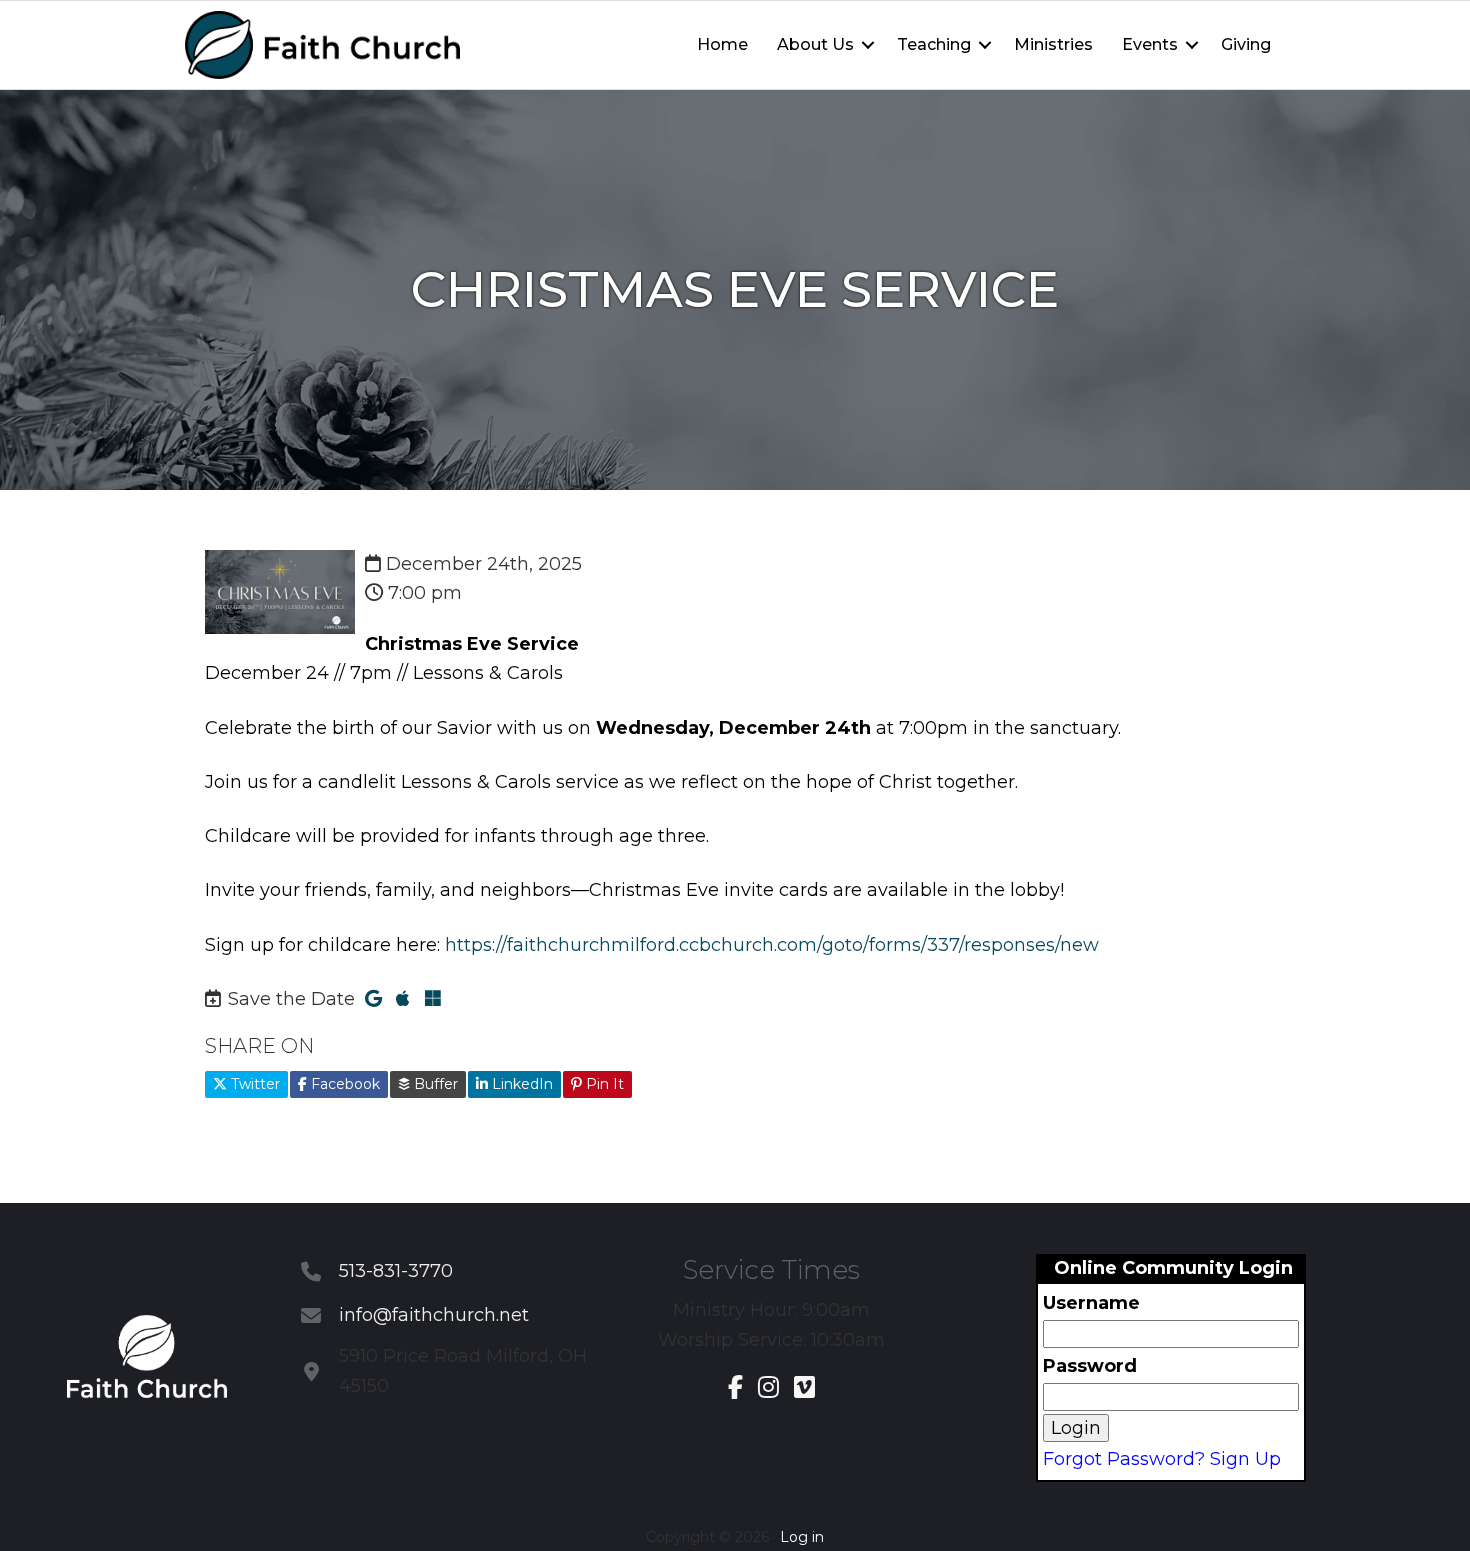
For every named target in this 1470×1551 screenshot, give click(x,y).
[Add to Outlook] (433, 999)
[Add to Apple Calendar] (403, 999)
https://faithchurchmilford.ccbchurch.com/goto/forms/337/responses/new (772, 945)
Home (722, 44)
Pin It (603, 1084)
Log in (802, 1537)
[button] (868, 45)
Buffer (434, 1084)
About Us (815, 44)
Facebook (343, 1084)
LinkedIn (520, 1084)
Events (1150, 44)
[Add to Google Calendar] (373, 999)
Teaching (934, 44)
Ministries (1053, 44)
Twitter (253, 1084)
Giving (1246, 44)
